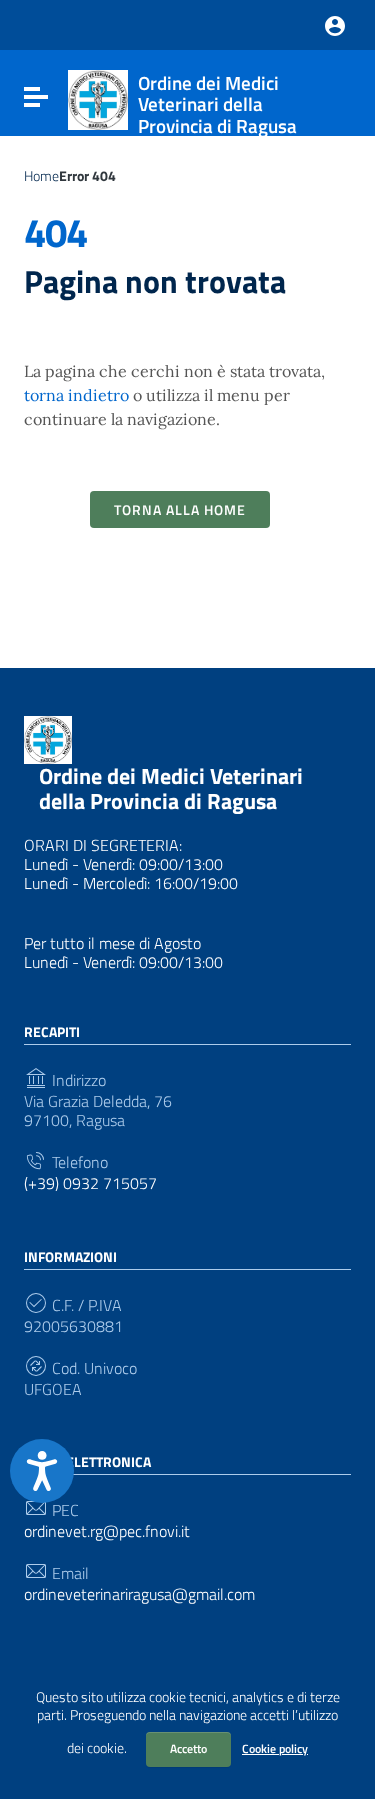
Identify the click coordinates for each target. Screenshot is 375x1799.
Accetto (188, 1748)
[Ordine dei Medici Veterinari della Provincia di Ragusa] (98, 98)
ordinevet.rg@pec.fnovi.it (107, 1531)
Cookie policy (275, 1748)
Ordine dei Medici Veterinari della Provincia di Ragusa (171, 788)
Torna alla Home (180, 509)
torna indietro (76, 395)
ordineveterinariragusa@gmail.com (139, 1594)
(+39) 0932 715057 (90, 1183)
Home (41, 176)
